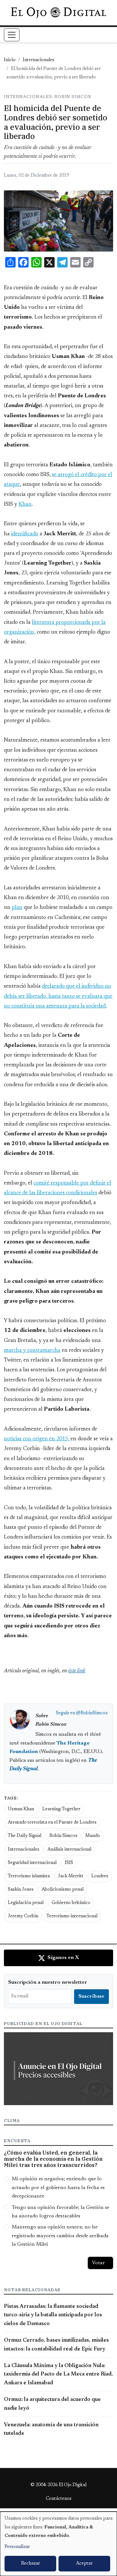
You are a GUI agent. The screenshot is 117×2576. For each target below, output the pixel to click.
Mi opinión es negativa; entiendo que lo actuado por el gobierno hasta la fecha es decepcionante (58, 2188)
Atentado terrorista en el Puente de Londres (52, 1823)
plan (17, 908)
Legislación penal (26, 1903)
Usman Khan (21, 1809)
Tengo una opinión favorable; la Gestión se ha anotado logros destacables (60, 2212)
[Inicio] (58, 13)
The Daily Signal (25, 1836)
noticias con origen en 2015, (37, 1439)
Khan (25, 504)
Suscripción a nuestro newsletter (48, 1982)
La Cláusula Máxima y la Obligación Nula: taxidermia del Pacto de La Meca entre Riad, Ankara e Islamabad (58, 2374)
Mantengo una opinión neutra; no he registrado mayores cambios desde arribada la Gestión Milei (60, 2236)
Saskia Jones (21, 1890)
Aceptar (84, 2564)
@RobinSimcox (92, 1713)
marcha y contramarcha (32, 1350)
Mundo (93, 1836)
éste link (77, 1671)
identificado (25, 534)
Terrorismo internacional (72, 1916)
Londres (100, 1876)
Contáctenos (59, 2499)
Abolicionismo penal (63, 1890)
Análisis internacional (69, 1850)
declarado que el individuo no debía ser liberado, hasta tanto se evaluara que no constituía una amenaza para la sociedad (58, 996)
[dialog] (58, 2544)
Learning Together (61, 1809)
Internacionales (39, 60)
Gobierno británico (71, 1903)
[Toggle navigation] (12, 35)
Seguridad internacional (32, 1863)
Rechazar (31, 2564)
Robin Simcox (63, 1836)
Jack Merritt (71, 1876)
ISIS (69, 1863)
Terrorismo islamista (29, 1876)
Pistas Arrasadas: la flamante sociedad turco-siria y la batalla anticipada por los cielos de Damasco (53, 2315)
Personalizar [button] (17, 2547)
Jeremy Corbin (23, 1916)
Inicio (10, 60)
